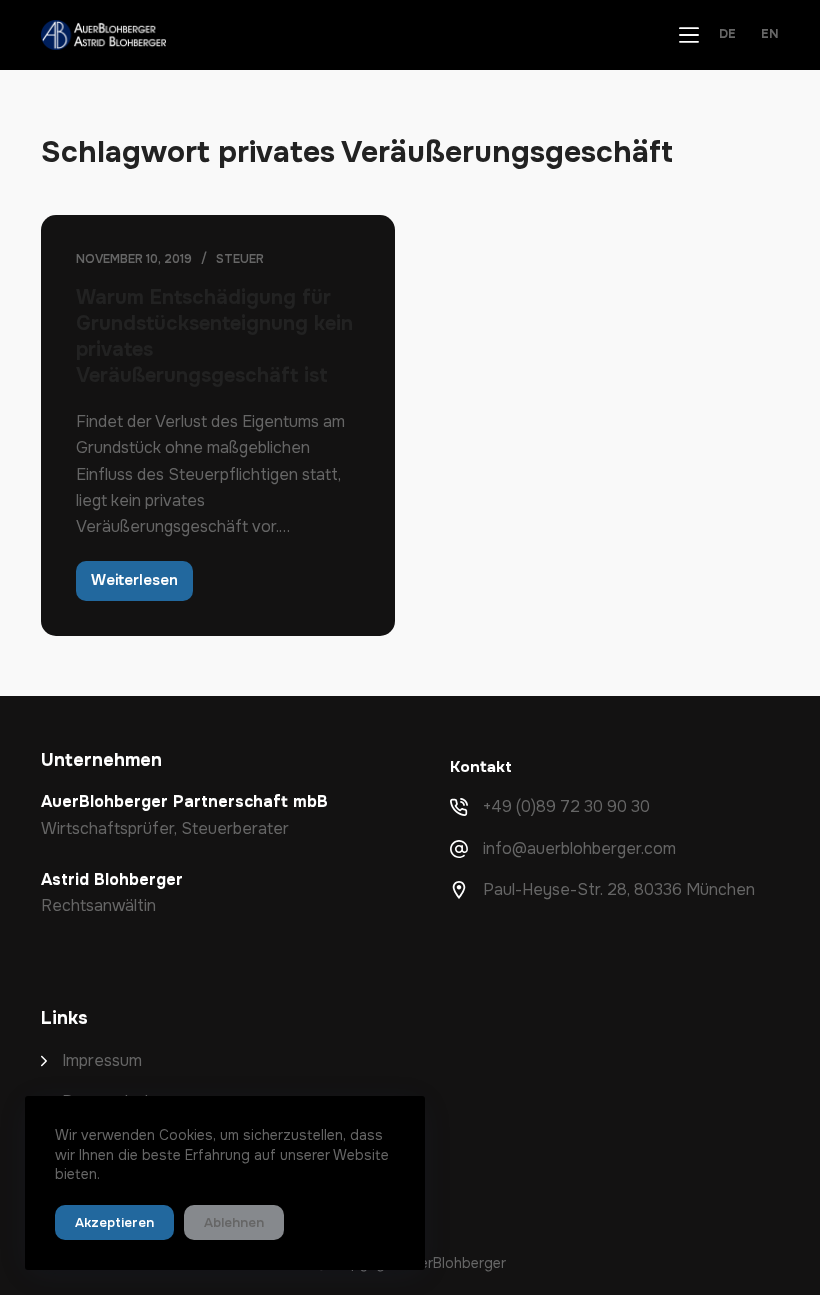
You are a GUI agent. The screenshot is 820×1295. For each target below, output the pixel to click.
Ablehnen (234, 1222)
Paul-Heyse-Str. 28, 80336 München (619, 889)
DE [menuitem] (727, 34)
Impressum (102, 1060)
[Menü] (689, 35)
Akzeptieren (114, 1222)
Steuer (240, 259)
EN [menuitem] (770, 34)
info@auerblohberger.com (579, 848)
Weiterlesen (142, 585)
